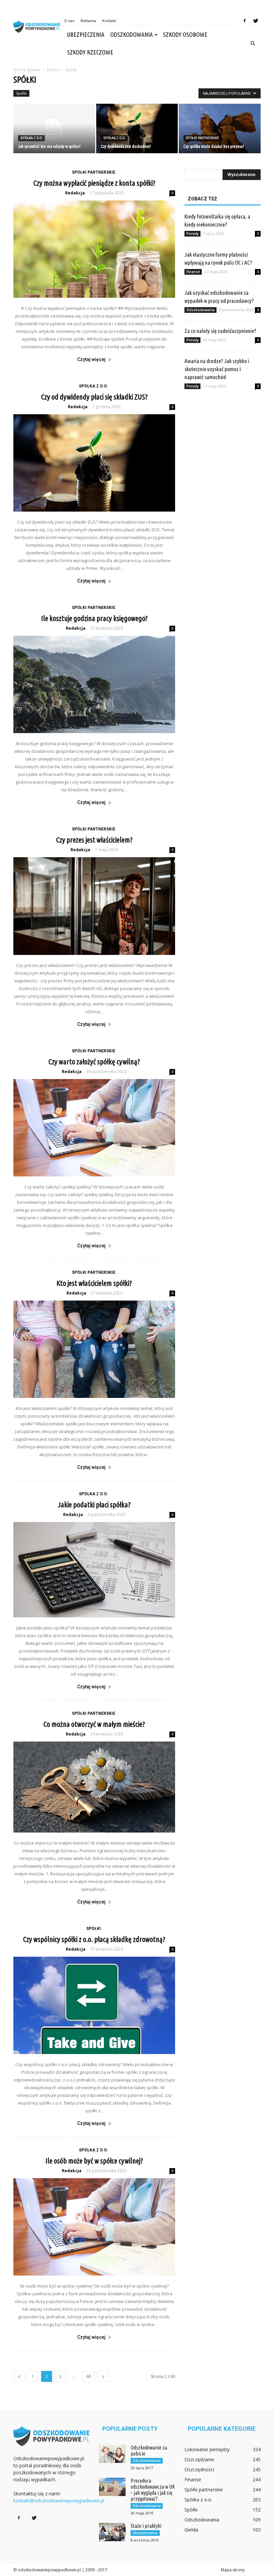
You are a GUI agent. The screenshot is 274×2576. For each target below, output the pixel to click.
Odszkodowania (131, 34)
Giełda (191, 2530)
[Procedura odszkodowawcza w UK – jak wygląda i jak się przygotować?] (112, 2487)
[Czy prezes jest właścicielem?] (94, 906)
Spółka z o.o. (31, 138)
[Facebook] (245, 21)
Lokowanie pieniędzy (207, 2449)
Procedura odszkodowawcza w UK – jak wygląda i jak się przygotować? (153, 2490)
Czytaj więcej (91, 359)
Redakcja (75, 193)
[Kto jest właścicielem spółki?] (94, 1349)
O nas (69, 21)
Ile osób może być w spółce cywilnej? (94, 2161)
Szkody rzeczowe (90, 52)
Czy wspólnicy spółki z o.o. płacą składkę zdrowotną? (94, 1939)
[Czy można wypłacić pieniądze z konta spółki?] (94, 249)
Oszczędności (199, 2469)
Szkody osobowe (185, 34)
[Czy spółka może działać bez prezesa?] (220, 129)
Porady (192, 234)
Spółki (21, 93)
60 (89, 2376)
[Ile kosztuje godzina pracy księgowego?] (94, 684)
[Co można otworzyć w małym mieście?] (94, 1787)
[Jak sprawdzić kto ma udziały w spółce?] (54, 129)
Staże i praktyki (146, 2526)
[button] (253, 43)
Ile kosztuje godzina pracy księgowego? (94, 618)
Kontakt (109, 21)
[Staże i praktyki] (112, 2532)
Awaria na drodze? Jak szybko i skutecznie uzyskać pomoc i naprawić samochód (217, 369)
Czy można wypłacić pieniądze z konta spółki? (94, 183)
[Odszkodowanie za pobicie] (112, 2454)
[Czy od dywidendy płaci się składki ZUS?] (94, 463)
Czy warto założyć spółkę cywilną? (94, 1061)
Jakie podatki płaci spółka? (94, 1504)
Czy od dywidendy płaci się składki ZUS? (94, 397)
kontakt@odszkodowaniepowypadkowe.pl (59, 2501)
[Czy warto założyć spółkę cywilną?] (94, 1128)
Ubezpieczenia (86, 34)
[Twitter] (256, 21)
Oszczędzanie (199, 2459)
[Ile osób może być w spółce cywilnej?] (94, 2227)
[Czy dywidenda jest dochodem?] (137, 129)
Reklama (88, 21)
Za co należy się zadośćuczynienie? (220, 331)
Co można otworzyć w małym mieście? (94, 1724)
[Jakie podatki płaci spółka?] (94, 1570)
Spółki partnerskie (202, 138)
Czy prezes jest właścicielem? (94, 840)
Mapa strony (233, 2570)
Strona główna (27, 70)
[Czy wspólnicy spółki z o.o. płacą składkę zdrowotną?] (94, 2005)
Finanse (193, 272)
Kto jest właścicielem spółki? (94, 1283)
